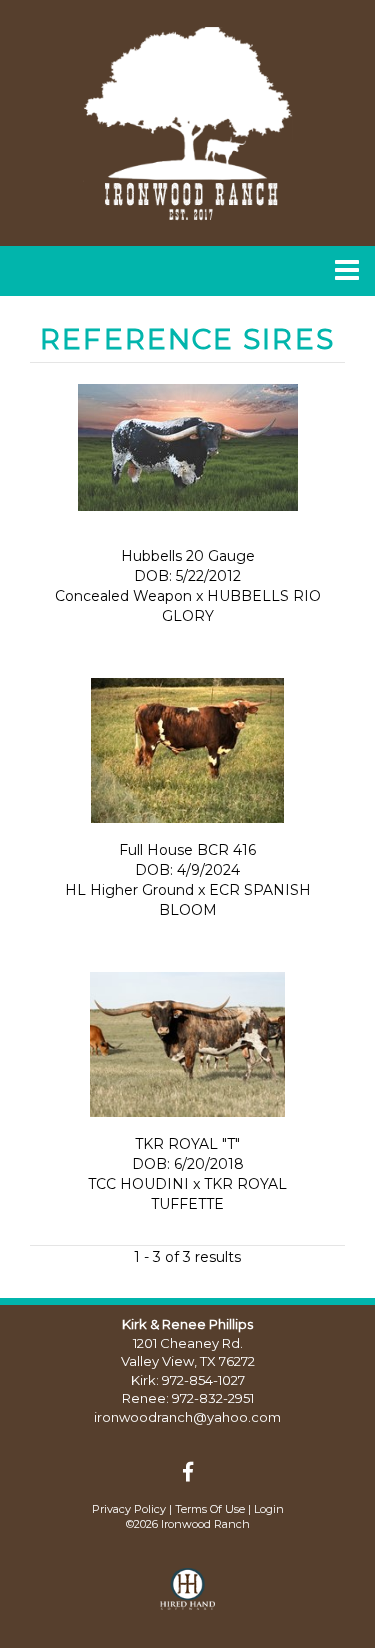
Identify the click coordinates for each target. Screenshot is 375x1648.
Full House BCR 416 (187, 850)
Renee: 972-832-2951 (188, 1398)
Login (269, 1509)
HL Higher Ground (131, 890)
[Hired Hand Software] (187, 1598)
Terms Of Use (210, 1509)
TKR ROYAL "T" (187, 1144)
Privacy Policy (129, 1509)
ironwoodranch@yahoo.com (187, 1417)
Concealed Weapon (123, 596)
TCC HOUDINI (138, 1184)
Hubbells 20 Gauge (188, 556)
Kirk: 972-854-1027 (188, 1380)
